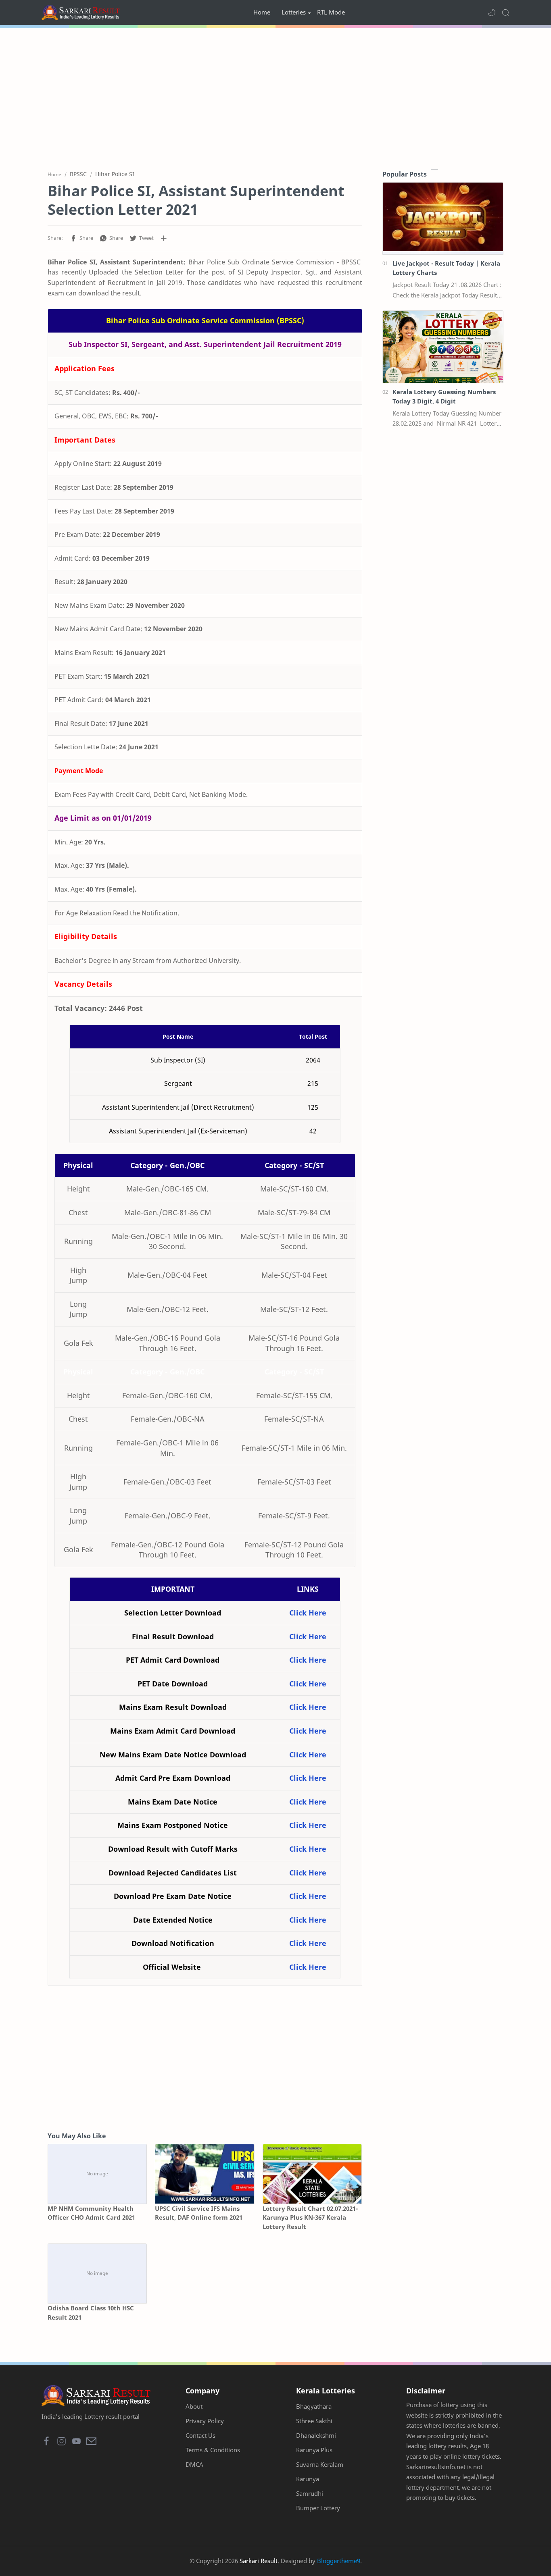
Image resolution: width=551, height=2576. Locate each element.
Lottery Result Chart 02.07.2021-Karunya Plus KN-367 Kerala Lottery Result (310, 2218)
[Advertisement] (275, 97)
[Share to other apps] (164, 238)
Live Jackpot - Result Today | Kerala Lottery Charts (446, 268)
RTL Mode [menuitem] (331, 12)
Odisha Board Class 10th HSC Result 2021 (91, 2313)
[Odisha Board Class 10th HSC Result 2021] (97, 2273)
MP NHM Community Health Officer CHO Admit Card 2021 (91, 2213)
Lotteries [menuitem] (294, 12)
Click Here (308, 1613)
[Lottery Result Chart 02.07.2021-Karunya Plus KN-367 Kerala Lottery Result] (312, 2174)
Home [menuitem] (262, 12)
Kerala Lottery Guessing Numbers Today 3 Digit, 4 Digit (444, 396)
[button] (492, 12)
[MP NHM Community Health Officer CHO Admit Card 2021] (97, 2174)
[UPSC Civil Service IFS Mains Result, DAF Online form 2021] (205, 2174)
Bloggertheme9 (339, 2561)
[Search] (505, 12)
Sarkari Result (259, 2561)
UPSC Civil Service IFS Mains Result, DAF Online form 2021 (199, 2213)
